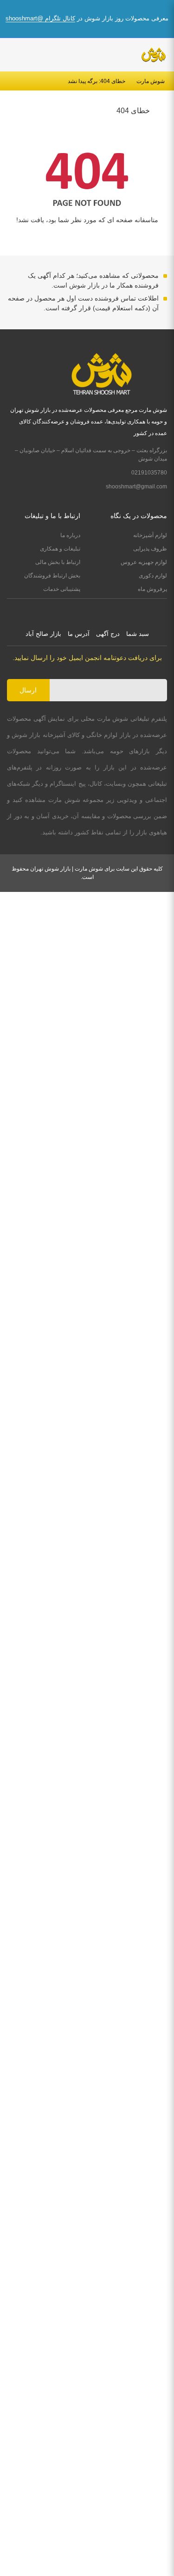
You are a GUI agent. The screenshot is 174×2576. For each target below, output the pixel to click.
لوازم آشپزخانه (150, 535)
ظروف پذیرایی (150, 549)
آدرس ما (79, 634)
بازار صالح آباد (43, 634)
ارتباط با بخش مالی (58, 562)
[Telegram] (78, 610)
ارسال (28, 690)
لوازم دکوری (153, 576)
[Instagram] (96, 610)
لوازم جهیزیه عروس (144, 562)
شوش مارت (151, 81)
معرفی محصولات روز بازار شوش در (87, 18)
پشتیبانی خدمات (62, 589)
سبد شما (138, 634)
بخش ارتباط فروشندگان (52, 576)
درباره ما (70, 535)
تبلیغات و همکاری (60, 549)
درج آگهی (108, 634)
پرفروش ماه (152, 589)
